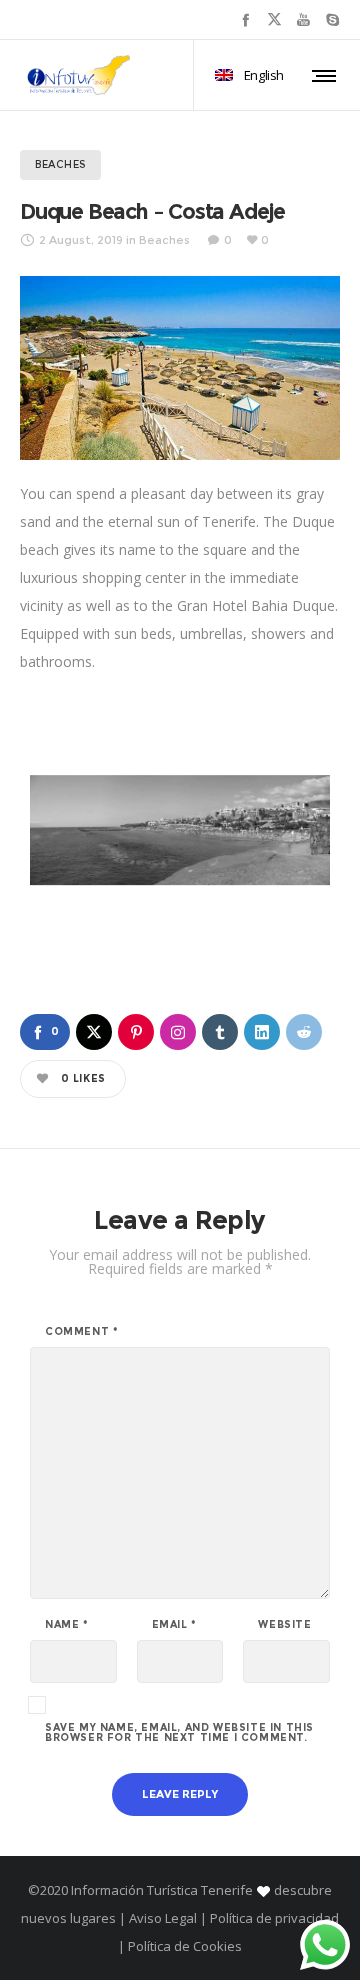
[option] (180, 830)
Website (284, 1625)
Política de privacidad (274, 1918)
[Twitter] (274, 19)
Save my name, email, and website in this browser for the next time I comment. (179, 1733)
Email (174, 1625)
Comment (81, 1332)
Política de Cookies (183, 1946)
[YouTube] (303, 19)
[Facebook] (245, 19)
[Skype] (332, 19)
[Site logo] (79, 75)
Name (67, 1625)
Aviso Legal (163, 1918)
